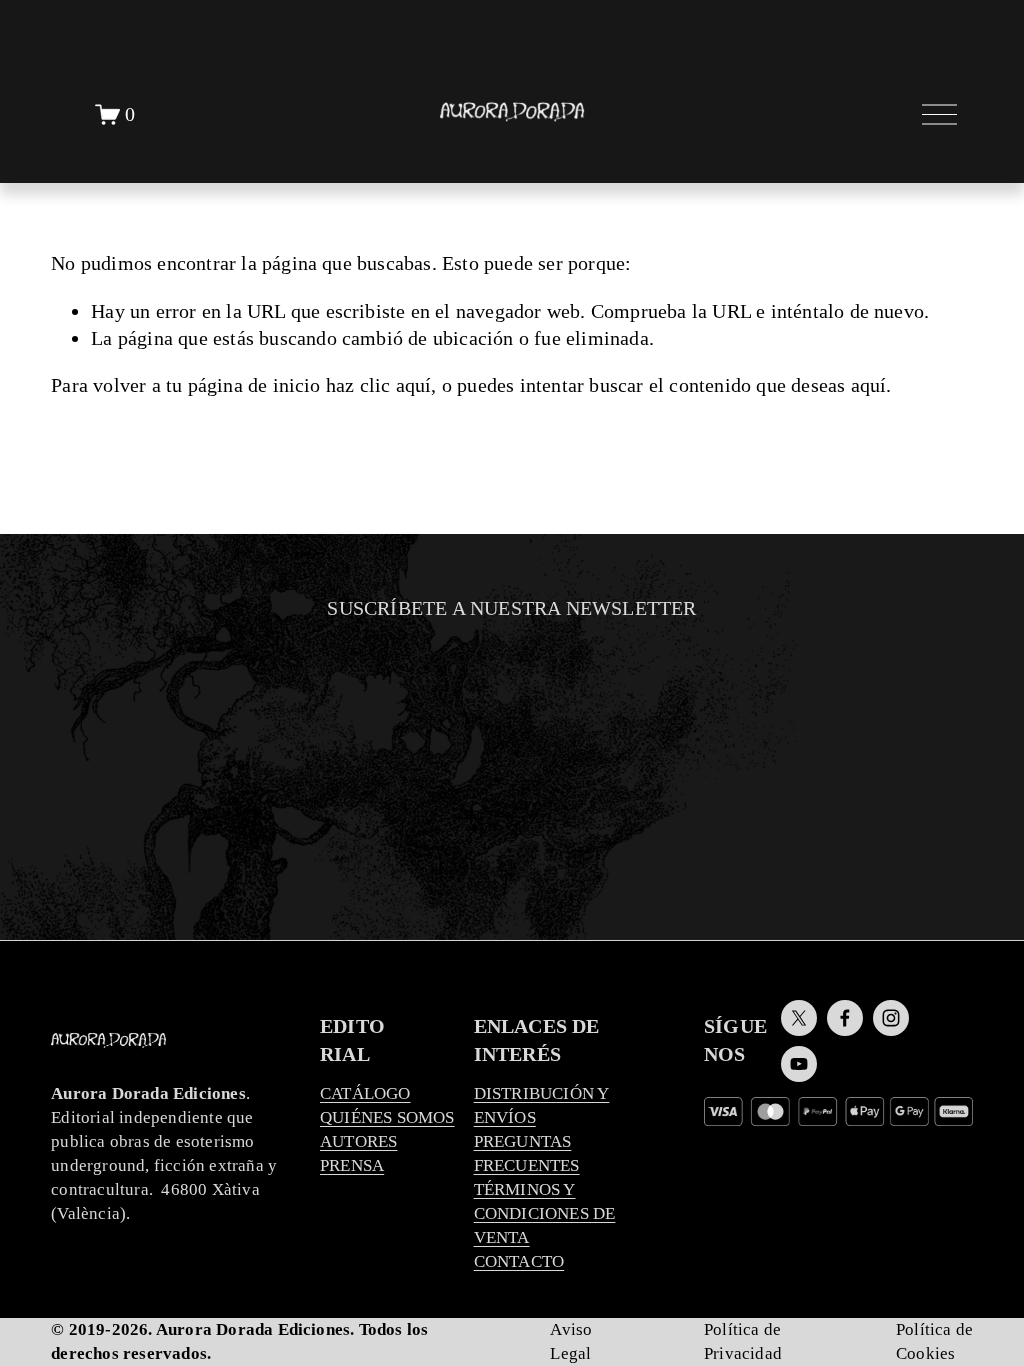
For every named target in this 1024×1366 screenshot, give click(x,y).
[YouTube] (799, 1064)
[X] (799, 1018)
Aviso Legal (571, 1341)
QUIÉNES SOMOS (387, 1117)
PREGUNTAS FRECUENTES (527, 1153)
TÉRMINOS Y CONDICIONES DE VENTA (545, 1213)
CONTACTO (519, 1261)
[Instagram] (891, 1018)
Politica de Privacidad (497, 865)
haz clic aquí (379, 385)
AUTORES (358, 1141)
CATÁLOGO (365, 1093)
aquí (869, 385)
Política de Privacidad (743, 1341)
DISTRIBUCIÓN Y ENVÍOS (542, 1105)
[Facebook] (845, 1018)
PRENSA (352, 1165)
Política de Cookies (934, 1341)
